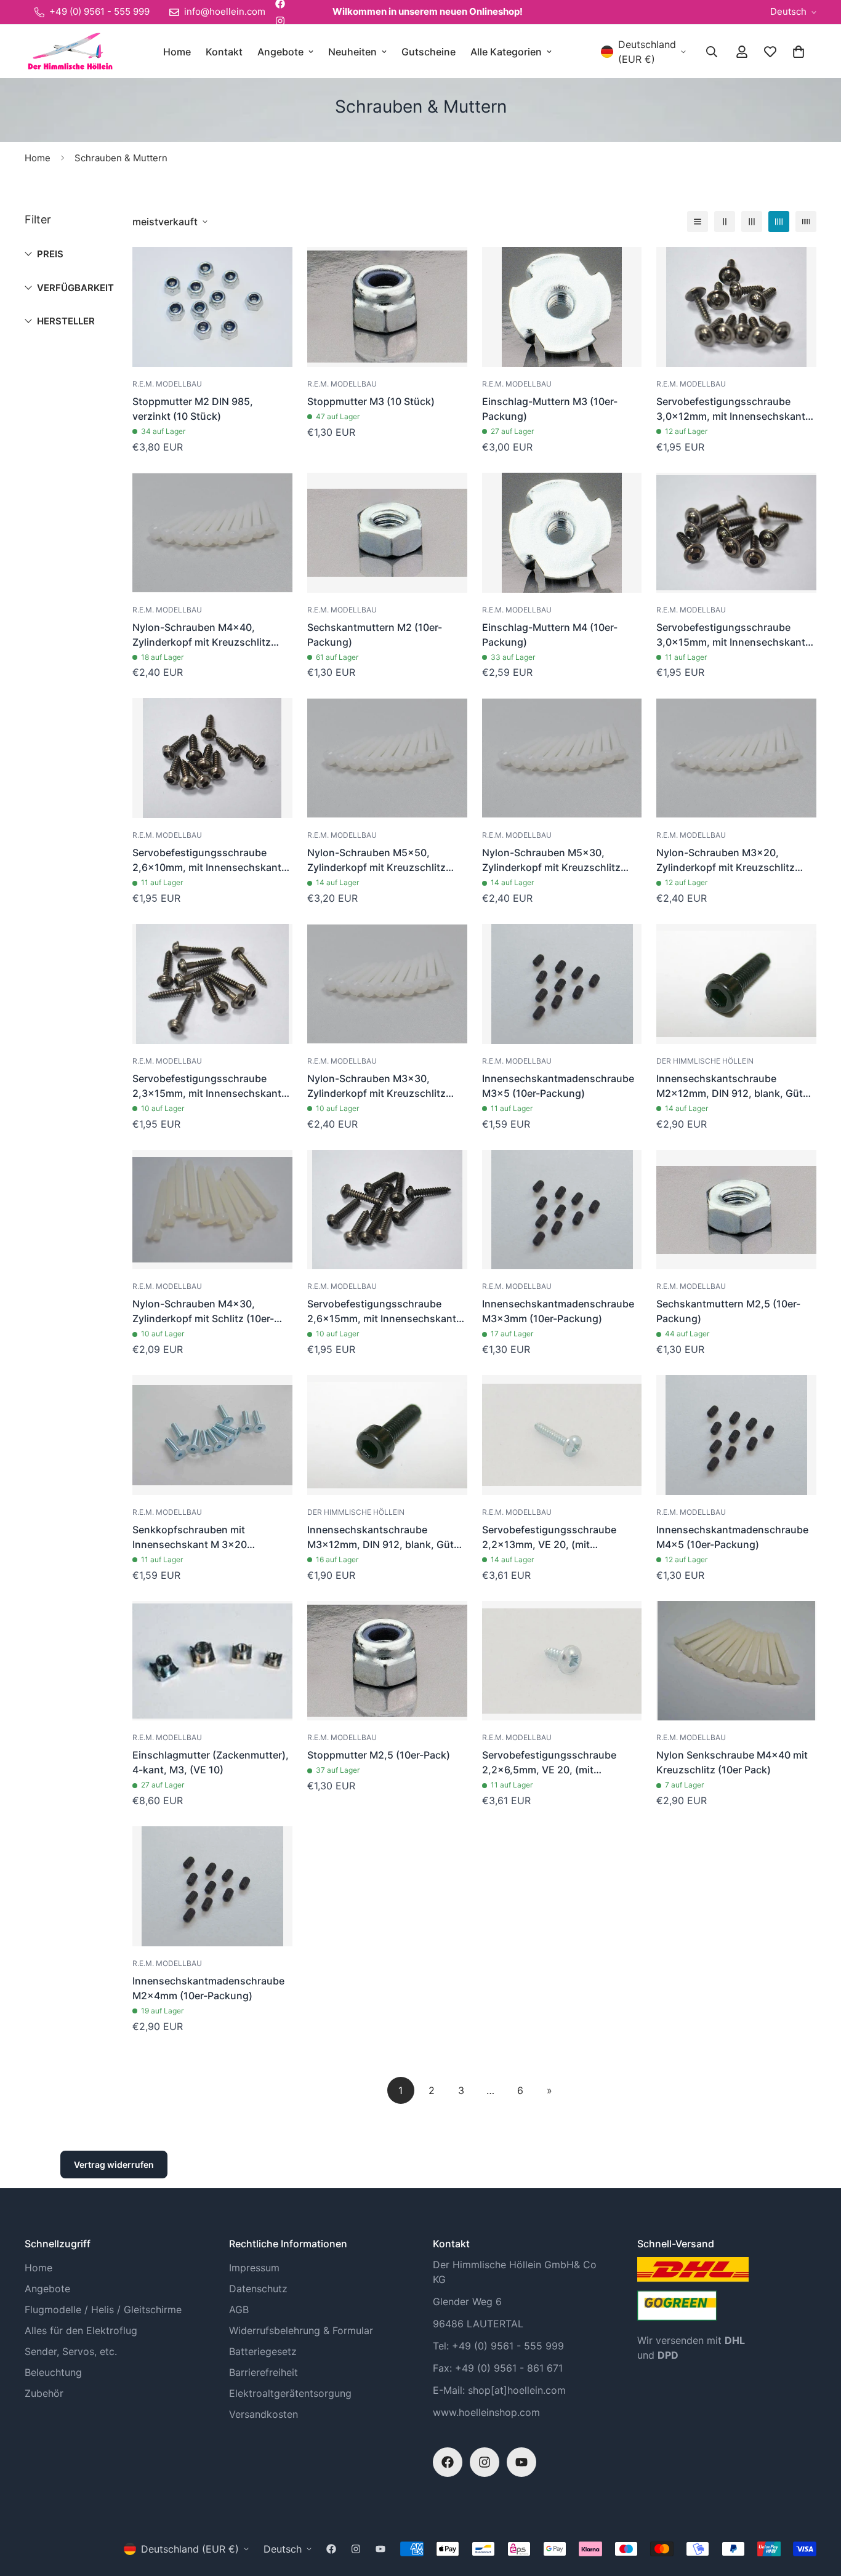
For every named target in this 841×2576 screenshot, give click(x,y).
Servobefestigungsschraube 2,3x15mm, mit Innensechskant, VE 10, (208, 1086)
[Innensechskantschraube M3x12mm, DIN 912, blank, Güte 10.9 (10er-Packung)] (387, 1435)
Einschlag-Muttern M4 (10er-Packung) (550, 635)
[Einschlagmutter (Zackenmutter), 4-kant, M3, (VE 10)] (212, 1661)
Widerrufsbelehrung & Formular (301, 2330)
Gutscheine (429, 52)
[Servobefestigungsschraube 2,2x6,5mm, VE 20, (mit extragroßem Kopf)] (562, 1661)
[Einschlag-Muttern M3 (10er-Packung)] (562, 307)
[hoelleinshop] (69, 51)
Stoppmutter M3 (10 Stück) (371, 401)
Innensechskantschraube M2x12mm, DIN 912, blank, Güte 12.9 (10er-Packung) (732, 1086)
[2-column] (725, 222)
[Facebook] (448, 2462)
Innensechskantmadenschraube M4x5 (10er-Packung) (732, 1537)
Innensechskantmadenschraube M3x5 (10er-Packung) (558, 1086)
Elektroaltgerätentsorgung (290, 2393)
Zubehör (44, 2393)
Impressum (254, 2268)
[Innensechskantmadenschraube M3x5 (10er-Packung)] (562, 984)
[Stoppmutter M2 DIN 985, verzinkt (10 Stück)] (212, 307)
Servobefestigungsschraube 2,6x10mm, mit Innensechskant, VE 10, (208, 861)
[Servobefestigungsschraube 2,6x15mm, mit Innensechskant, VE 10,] (387, 1210)
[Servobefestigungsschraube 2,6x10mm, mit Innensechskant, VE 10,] (212, 758)
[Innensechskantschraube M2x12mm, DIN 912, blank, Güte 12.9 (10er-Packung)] (736, 984)
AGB (239, 2309)
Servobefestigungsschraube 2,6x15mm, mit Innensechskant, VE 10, (383, 1312)
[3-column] (752, 222)
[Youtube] (521, 2462)
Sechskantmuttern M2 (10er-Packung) (375, 635)
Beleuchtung (53, 2372)
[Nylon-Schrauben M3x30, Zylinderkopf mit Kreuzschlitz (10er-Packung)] (387, 984)
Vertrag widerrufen (114, 2165)
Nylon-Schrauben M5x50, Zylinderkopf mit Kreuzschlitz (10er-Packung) (376, 861)
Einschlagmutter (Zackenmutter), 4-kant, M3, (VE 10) (211, 1762)
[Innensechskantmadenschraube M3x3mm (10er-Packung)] (562, 1210)
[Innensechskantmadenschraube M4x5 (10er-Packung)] (736, 1435)
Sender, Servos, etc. (71, 2351)
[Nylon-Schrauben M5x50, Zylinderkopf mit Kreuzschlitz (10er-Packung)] (387, 758)
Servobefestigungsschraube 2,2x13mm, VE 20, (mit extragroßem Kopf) (549, 1538)
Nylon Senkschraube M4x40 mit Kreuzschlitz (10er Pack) (732, 1762)
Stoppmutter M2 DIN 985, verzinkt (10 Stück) (193, 409)
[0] (799, 52)
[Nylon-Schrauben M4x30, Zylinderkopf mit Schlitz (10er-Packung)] (212, 1210)
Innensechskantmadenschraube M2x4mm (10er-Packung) (208, 1988)
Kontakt (224, 52)
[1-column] (698, 222)
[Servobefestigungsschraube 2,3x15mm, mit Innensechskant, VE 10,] (212, 984)
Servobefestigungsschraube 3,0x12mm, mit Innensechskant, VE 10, (732, 409)
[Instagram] (280, 21)
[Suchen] (712, 52)
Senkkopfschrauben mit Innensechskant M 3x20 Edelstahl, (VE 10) (190, 1538)
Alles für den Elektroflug (81, 2330)
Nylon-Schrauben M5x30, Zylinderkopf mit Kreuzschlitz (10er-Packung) (551, 861)
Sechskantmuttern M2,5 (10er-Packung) (728, 1311)
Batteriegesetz (263, 2351)
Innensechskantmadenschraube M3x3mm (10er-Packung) (558, 1311)
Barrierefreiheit (264, 2372)
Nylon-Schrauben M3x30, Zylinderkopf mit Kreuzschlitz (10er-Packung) (376, 1086)
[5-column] (806, 222)
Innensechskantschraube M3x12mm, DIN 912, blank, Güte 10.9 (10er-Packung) (383, 1538)
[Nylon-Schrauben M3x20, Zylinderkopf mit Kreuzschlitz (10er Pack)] (736, 758)
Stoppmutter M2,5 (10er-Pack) (379, 1755)
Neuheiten (352, 52)
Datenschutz (258, 2289)
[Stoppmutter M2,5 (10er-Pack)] (387, 1661)
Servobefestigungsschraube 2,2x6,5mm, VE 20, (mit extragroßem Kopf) (549, 1763)
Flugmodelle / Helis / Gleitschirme (103, 2309)
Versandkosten (264, 2414)
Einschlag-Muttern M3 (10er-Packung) (550, 409)
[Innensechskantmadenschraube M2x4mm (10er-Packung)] (212, 1886)
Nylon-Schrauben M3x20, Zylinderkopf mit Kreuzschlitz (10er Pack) (726, 861)
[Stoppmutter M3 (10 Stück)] (387, 307)
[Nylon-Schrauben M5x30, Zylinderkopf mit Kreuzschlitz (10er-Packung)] (562, 758)
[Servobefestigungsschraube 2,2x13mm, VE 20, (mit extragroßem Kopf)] (562, 1435)
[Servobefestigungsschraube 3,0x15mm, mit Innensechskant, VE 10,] (736, 533)
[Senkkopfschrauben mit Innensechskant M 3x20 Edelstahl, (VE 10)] (212, 1435)
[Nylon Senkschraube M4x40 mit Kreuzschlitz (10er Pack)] (736, 1661)
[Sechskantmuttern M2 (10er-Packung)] (387, 533)
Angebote (280, 52)
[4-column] (779, 222)
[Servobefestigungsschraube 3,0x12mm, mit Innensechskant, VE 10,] (736, 307)
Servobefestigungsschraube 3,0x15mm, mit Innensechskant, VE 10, (732, 635)
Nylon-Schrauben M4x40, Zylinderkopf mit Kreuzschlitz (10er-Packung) (202, 635)
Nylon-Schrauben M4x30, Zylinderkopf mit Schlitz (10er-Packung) (203, 1312)
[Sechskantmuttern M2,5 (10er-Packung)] (736, 1210)
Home (177, 52)
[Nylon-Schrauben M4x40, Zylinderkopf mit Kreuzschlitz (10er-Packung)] (212, 533)
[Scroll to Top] (817, 2509)
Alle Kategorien (506, 52)
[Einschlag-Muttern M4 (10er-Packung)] (562, 533)
